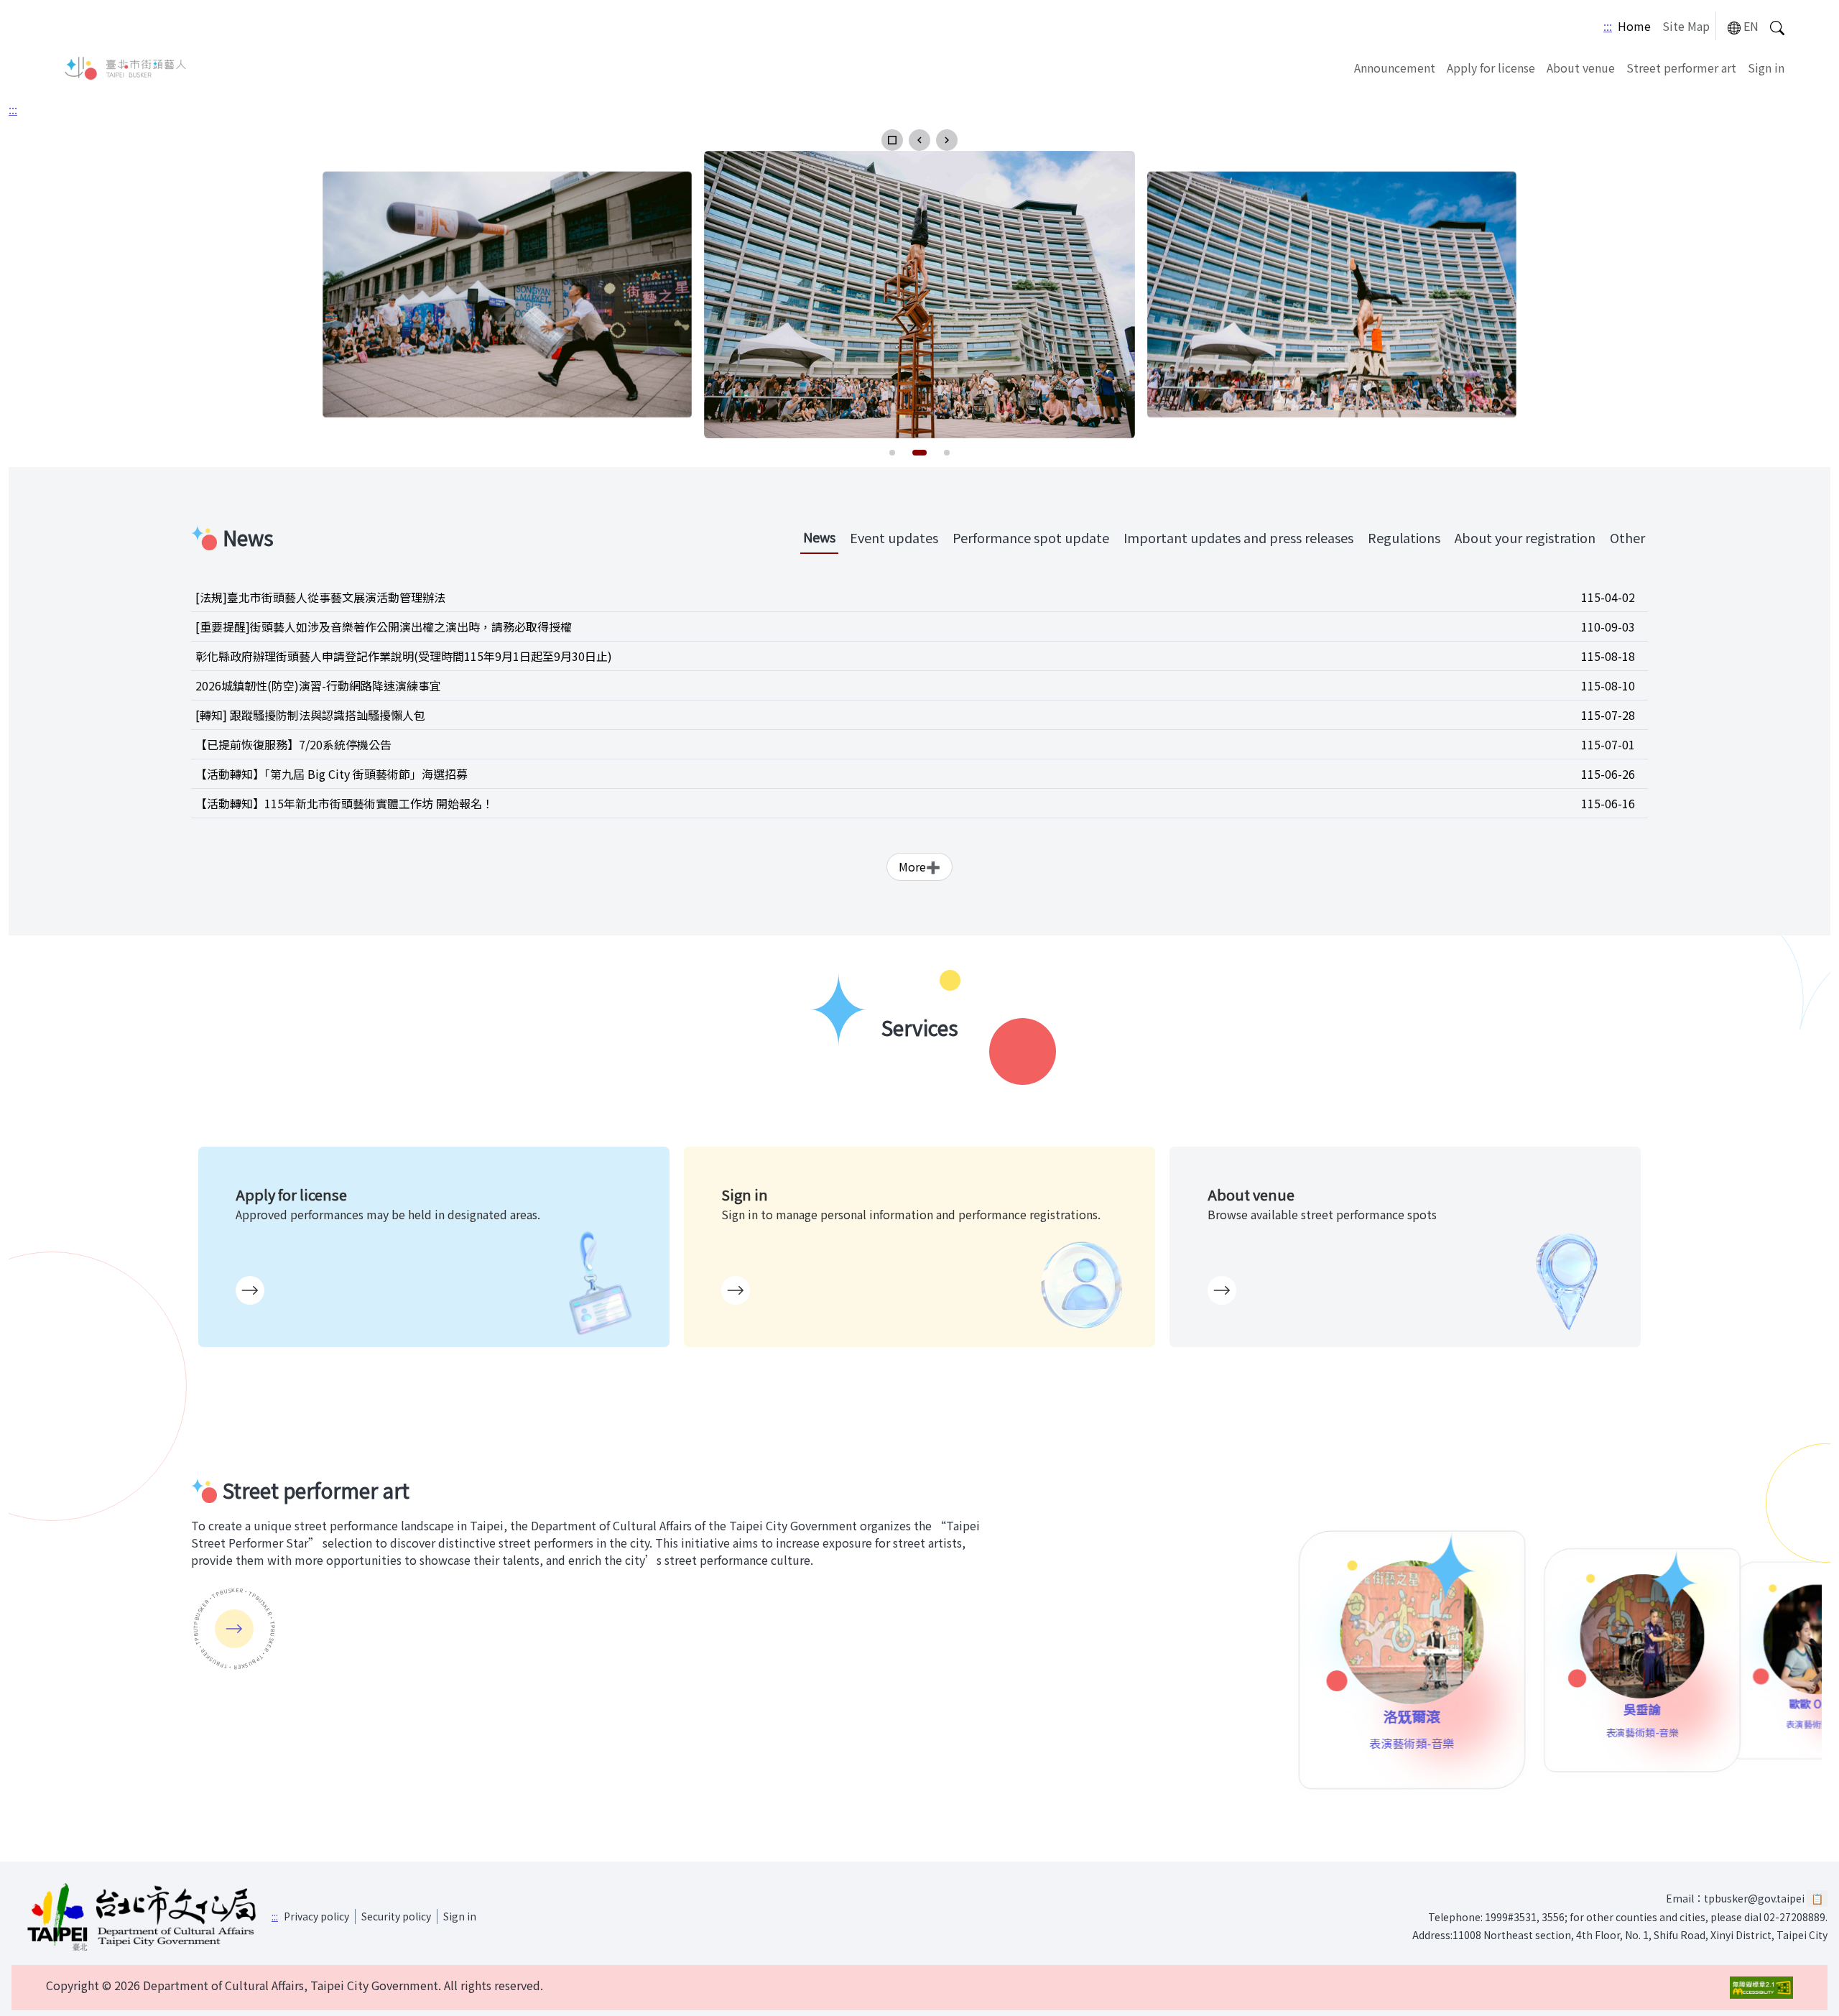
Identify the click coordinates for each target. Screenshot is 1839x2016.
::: (1608, 26)
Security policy (396, 1916)
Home (1634, 26)
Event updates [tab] (894, 537)
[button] (892, 140)
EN (1751, 26)
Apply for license (1491, 68)
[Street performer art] (234, 1629)
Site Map (1686, 26)
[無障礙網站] (1761, 1988)
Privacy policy (316, 1916)
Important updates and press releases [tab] (1238, 537)
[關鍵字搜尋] (1777, 26)
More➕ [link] (919, 866)
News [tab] (819, 537)
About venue (1581, 68)
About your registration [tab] (1525, 537)
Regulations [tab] (1404, 537)
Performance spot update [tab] (1031, 537)
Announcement (1395, 68)
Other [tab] (1627, 537)
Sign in (1766, 68)
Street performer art (1681, 68)
